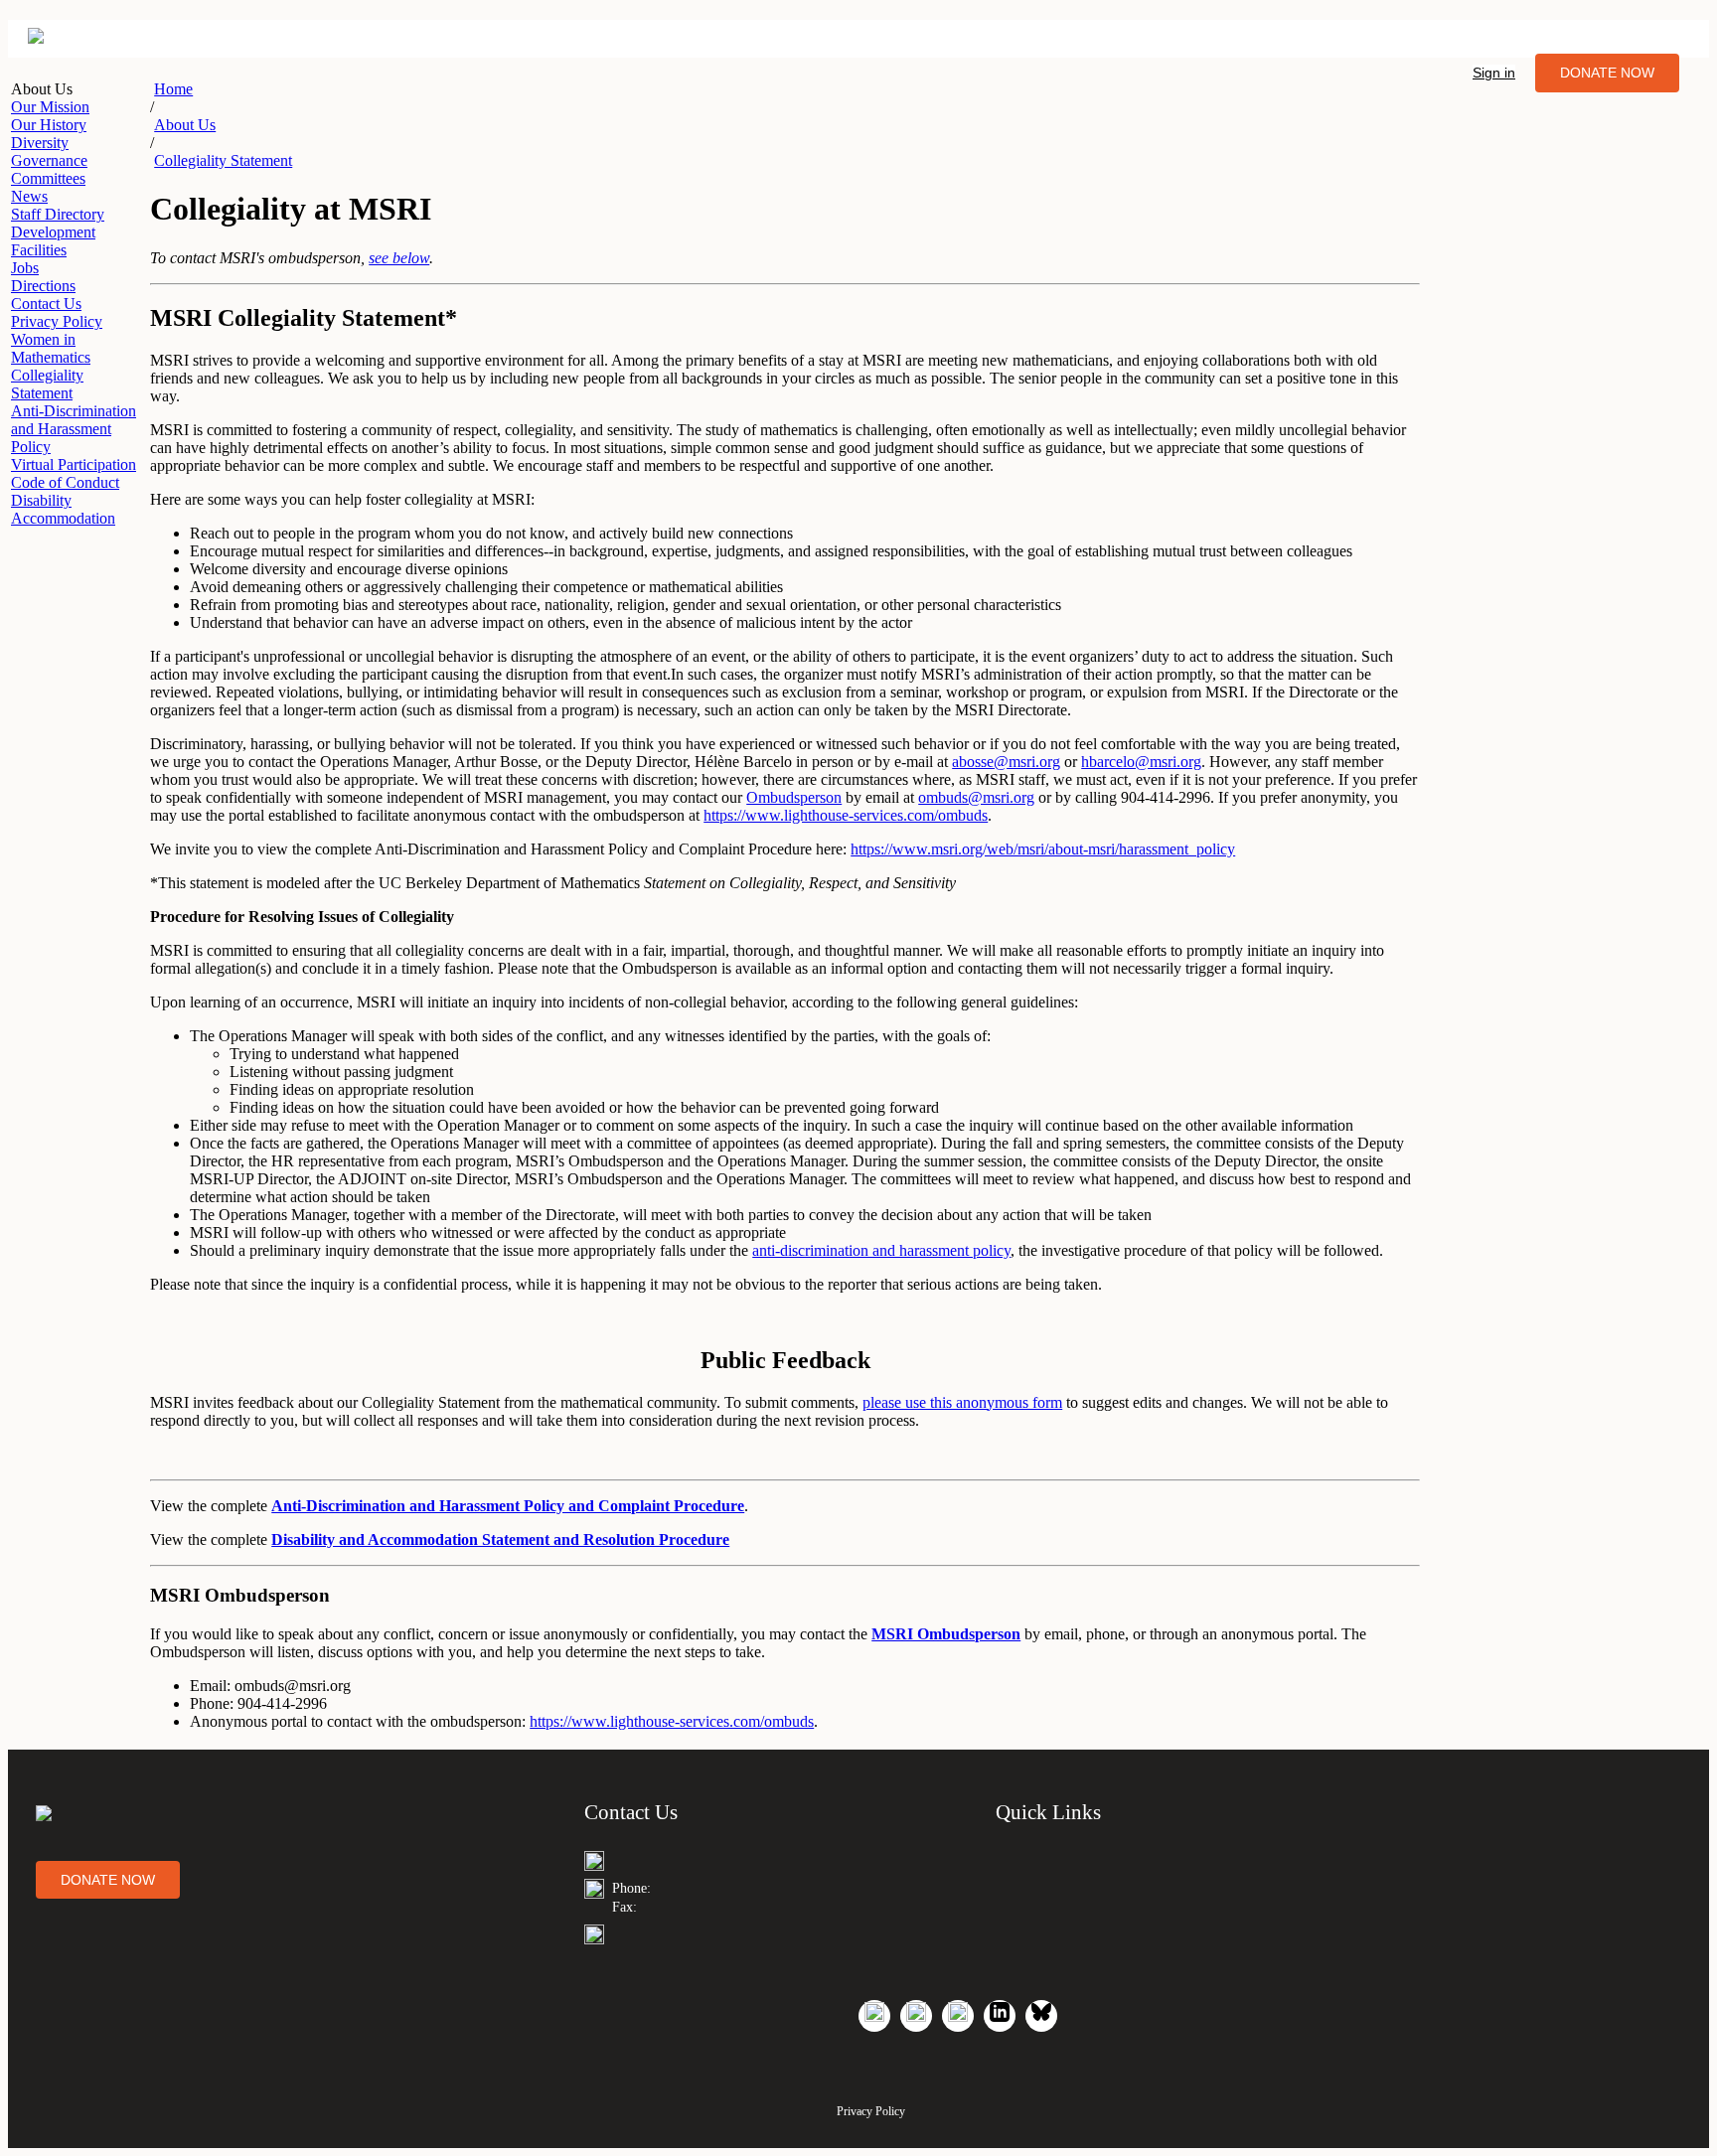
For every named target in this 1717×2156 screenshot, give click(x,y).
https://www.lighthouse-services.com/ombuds (846, 815)
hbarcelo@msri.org (1141, 762)
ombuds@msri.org (976, 797)
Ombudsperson (794, 797)
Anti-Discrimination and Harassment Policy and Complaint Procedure (508, 1506)
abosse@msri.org (1006, 762)
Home (173, 89)
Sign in (1494, 73)
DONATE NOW (1607, 73)
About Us (185, 125)
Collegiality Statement (223, 160)
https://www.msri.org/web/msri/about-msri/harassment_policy (1043, 849)
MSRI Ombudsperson (946, 1634)
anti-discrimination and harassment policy (881, 1250)
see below (399, 258)
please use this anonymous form (962, 1402)
